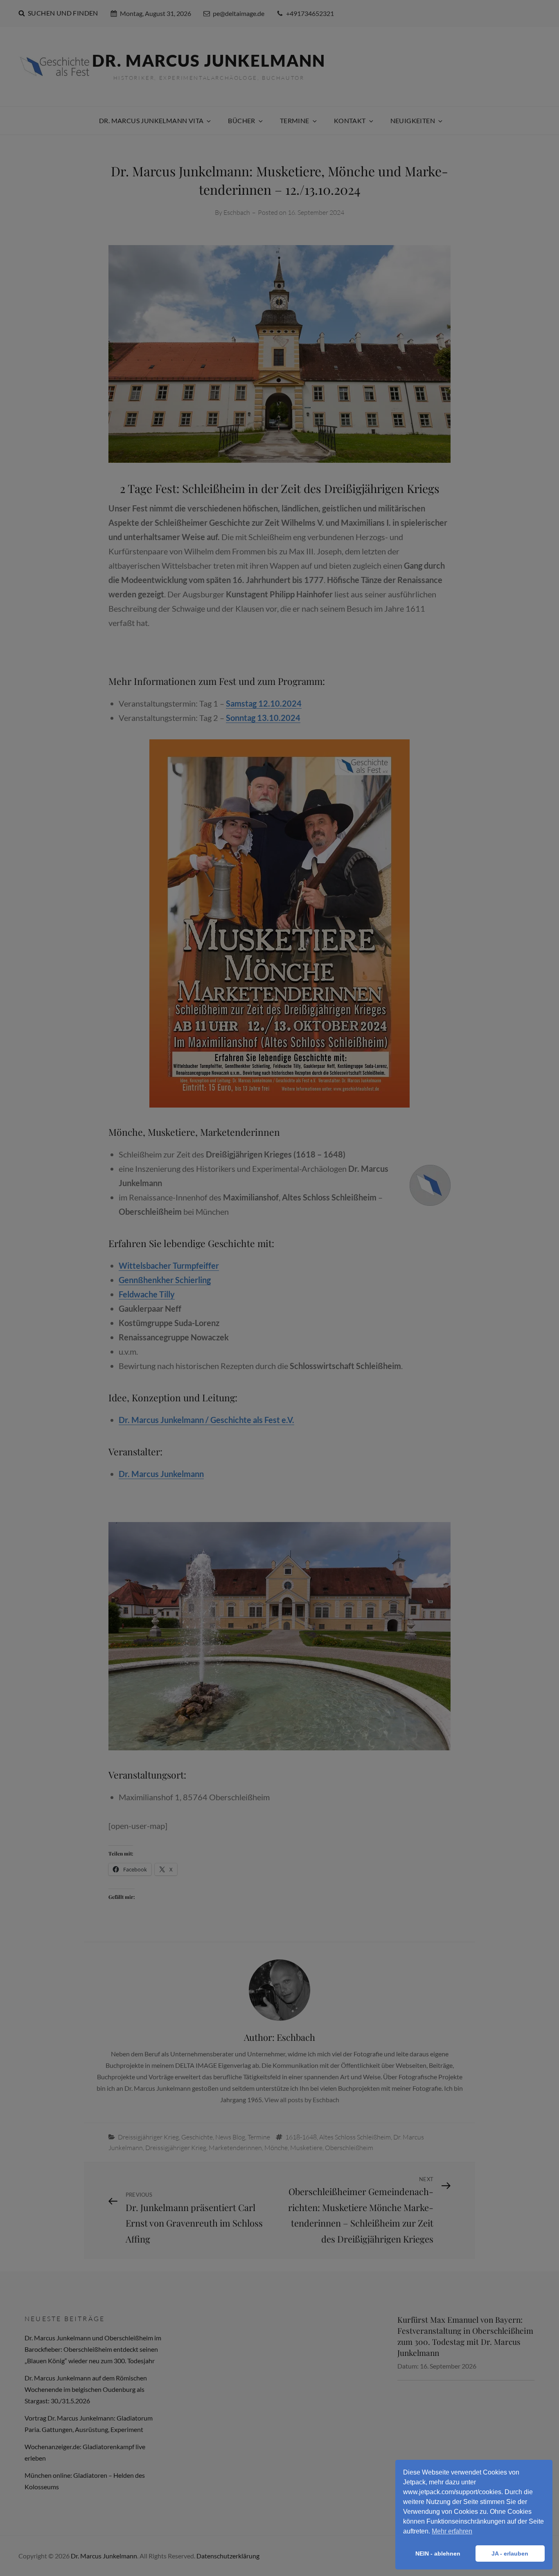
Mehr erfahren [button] (452, 2531)
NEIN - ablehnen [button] (438, 2553)
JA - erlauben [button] (510, 2553)
